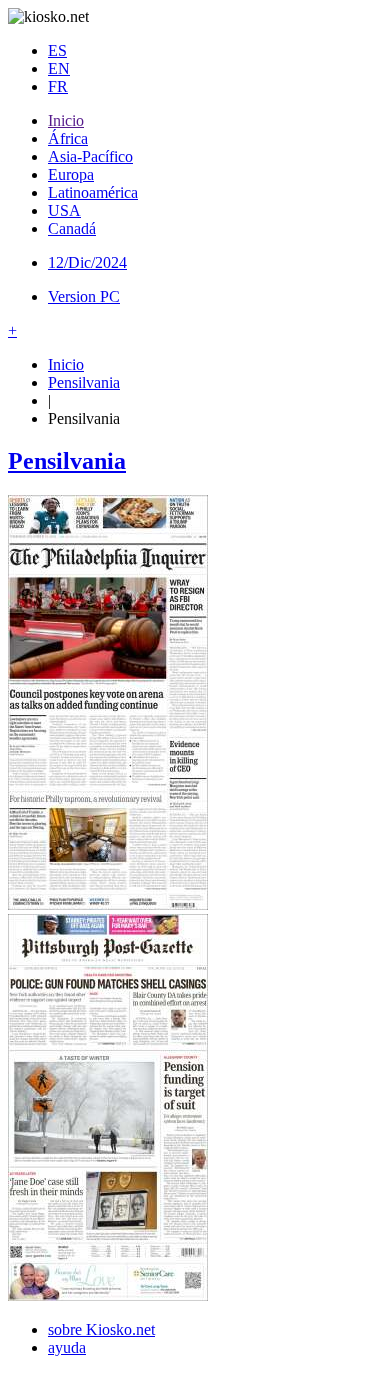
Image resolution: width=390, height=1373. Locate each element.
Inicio (66, 120)
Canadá (72, 228)
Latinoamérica (93, 192)
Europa (71, 174)
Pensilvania (84, 382)
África (68, 138)
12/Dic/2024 (87, 262)
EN (59, 68)
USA (64, 210)
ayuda (67, 1347)
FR (58, 86)
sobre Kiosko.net (101, 1329)
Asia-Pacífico (90, 156)
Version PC (84, 296)
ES (57, 50)
